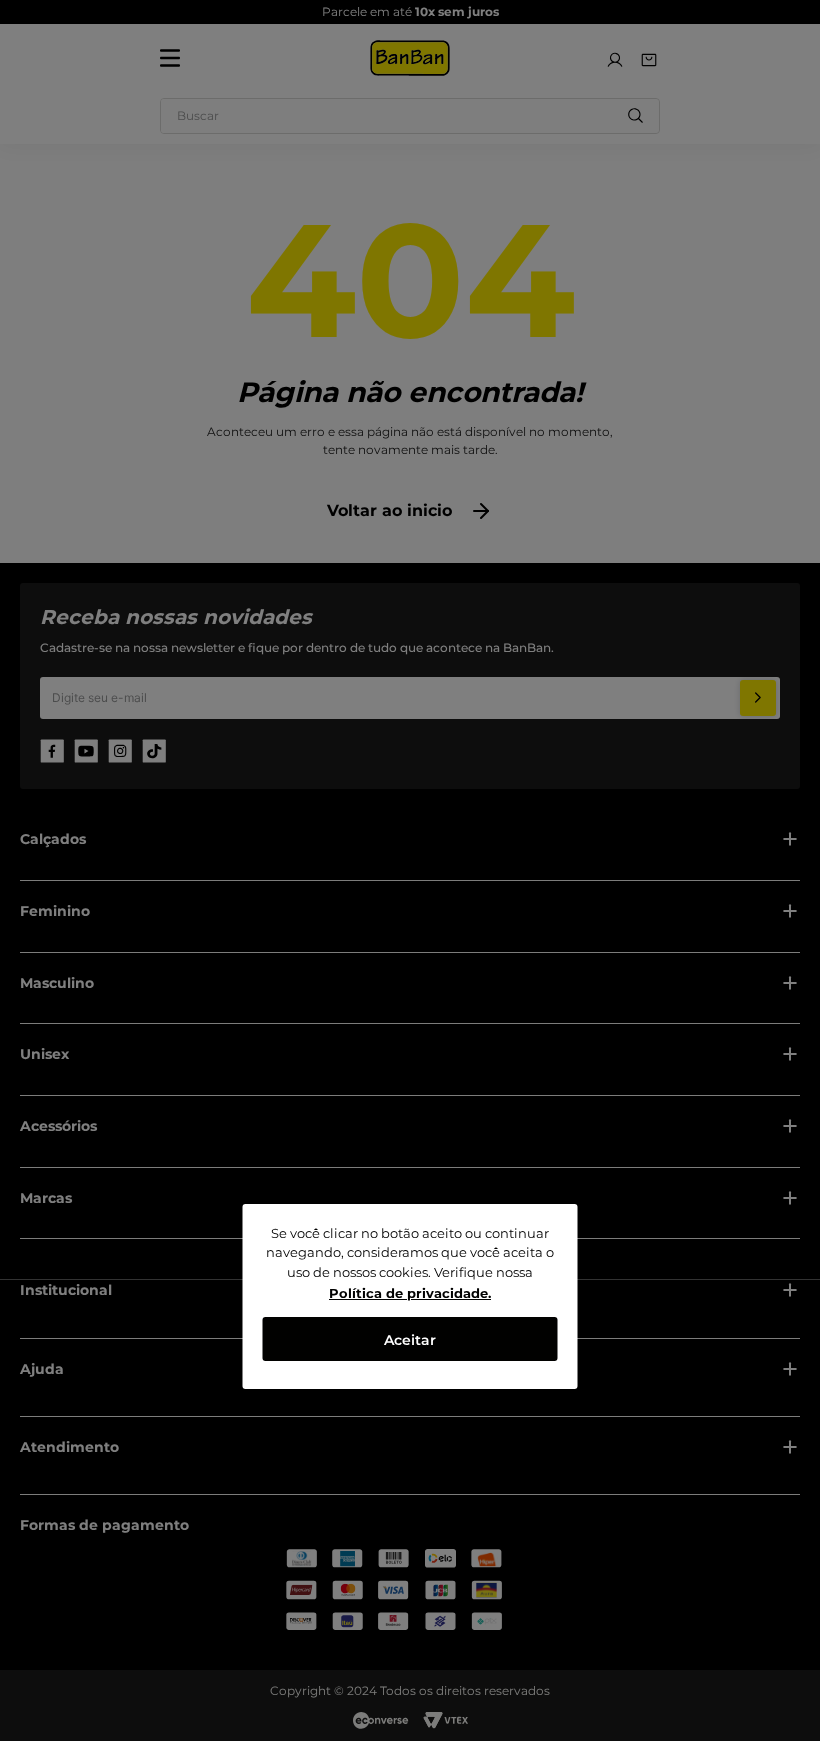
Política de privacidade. (410, 1293)
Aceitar (410, 1340)
